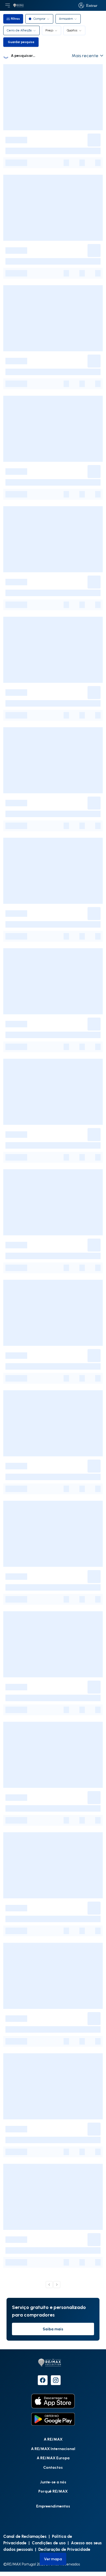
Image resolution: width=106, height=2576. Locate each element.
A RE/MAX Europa (53, 2458)
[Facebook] (43, 2380)
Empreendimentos (53, 2506)
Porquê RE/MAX (53, 2491)
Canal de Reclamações (25, 2536)
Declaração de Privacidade (64, 2549)
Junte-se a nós (53, 2482)
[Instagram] (56, 2380)
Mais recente (85, 56)
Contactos (53, 2467)
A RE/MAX (53, 2439)
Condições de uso (49, 2543)
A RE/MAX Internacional (53, 2449)
